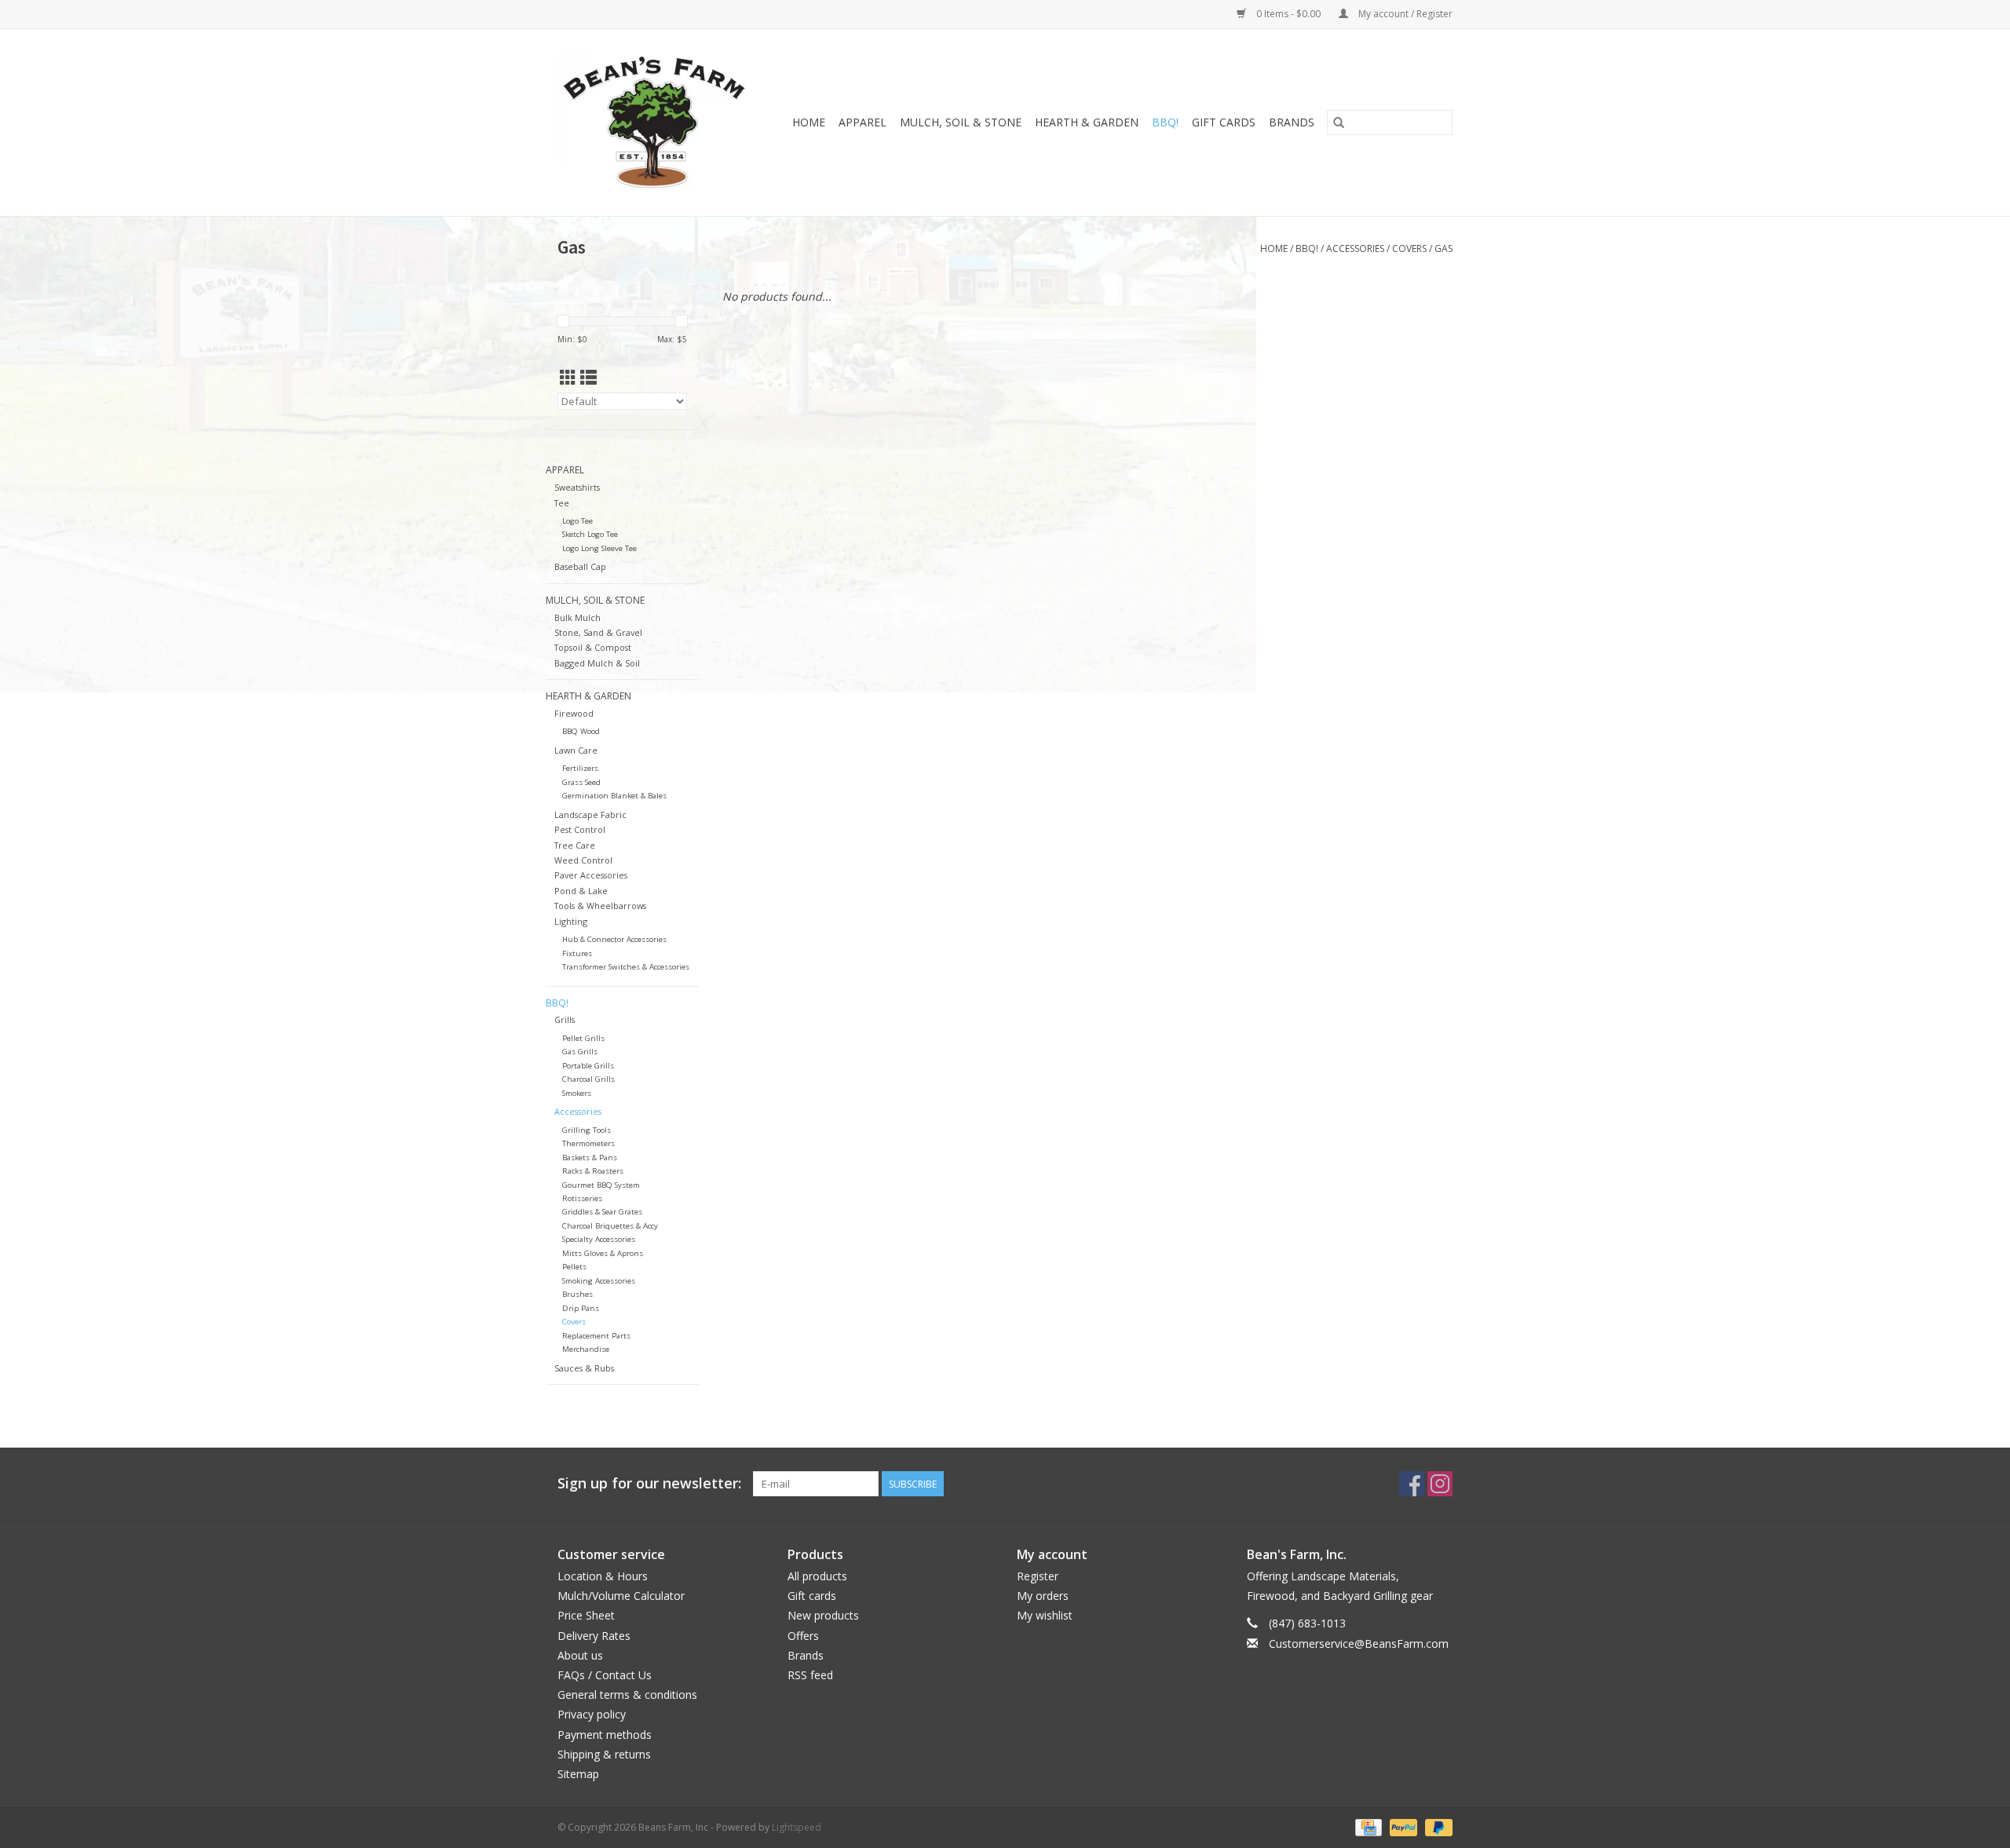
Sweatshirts (577, 487)
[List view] (588, 378)
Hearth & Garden (1087, 122)
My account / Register (1404, 14)
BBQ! (1165, 122)
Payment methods (605, 1735)
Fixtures (577, 953)
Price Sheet (586, 1615)
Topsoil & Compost (593, 647)
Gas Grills (580, 1052)
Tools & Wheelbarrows (600, 906)
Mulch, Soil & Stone (961, 122)
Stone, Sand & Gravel (598, 632)
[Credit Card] (1367, 1826)
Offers (803, 1636)
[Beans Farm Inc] (658, 122)
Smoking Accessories (599, 1281)
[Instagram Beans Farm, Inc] (1440, 1484)
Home (809, 122)
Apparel (862, 122)
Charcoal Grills (588, 1079)
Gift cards (1224, 122)
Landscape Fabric (590, 814)
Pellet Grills (583, 1038)
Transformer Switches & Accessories (626, 967)
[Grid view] (568, 378)
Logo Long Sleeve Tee (599, 548)
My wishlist (1045, 1615)
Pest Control (580, 829)
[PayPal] (1402, 1826)
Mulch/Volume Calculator (621, 1596)
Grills (565, 1019)
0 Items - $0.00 (1288, 14)
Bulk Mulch (577, 617)
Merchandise (586, 1349)
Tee (562, 503)
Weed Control (583, 860)
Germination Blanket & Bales (614, 796)
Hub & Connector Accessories (614, 939)
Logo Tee (577, 521)
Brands (1292, 122)
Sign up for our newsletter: (649, 1483)
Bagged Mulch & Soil (597, 663)
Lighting (571, 921)
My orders (1043, 1596)
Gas (1444, 248)
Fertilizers (580, 768)
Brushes (577, 1294)
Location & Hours (603, 1576)
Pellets (574, 1267)
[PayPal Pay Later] (1436, 1826)
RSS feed (810, 1675)
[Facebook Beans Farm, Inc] (1412, 1484)
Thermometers (588, 1143)
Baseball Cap (580, 566)
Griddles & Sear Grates (602, 1212)
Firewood (574, 713)
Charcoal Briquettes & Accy (610, 1226)
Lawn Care (576, 750)
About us (580, 1655)
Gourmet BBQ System (601, 1185)
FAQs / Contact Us (605, 1675)
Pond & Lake (581, 891)
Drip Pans (581, 1308)
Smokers (577, 1093)
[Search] (1339, 122)
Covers (1409, 248)
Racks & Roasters (593, 1171)
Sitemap (578, 1774)
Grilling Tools (587, 1130)
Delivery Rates (594, 1636)
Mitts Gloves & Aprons (603, 1253)
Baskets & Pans (590, 1158)
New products (823, 1615)
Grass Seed (581, 782)
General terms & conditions (627, 1695)
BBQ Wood (581, 731)
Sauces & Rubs (584, 1368)
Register (1038, 1576)
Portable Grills (588, 1066)
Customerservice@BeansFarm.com (1359, 1643)
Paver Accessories (591, 875)
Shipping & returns (604, 1754)
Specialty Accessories (599, 1239)
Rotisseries (582, 1198)
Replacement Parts (596, 1336)
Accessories (1355, 248)
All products (817, 1576)
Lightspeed (797, 1827)
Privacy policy (592, 1714)
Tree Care (575, 845)
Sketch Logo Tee (590, 534)
